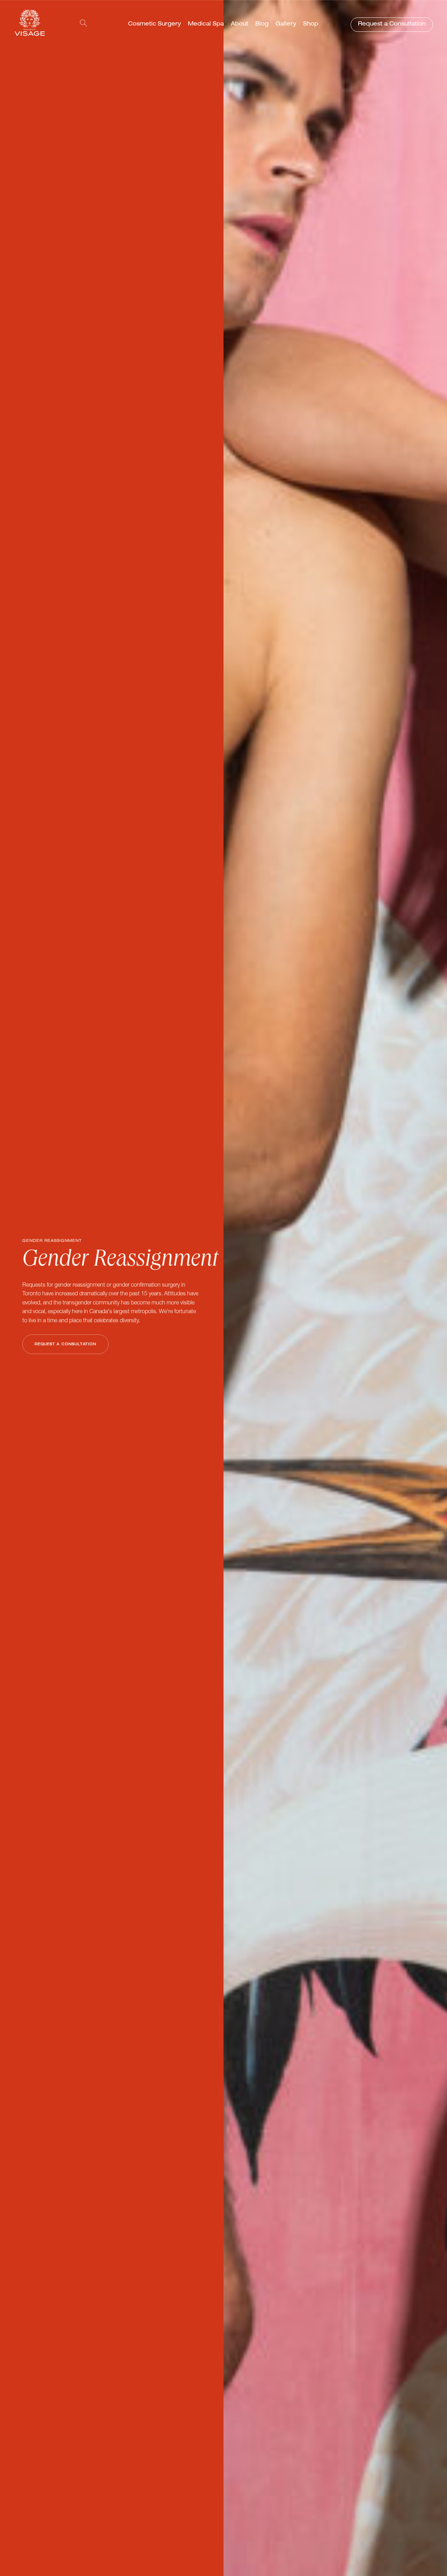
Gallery (286, 24)
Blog (262, 24)
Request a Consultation (392, 24)
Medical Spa (206, 24)
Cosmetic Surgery (155, 24)
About (240, 24)
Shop (311, 24)
